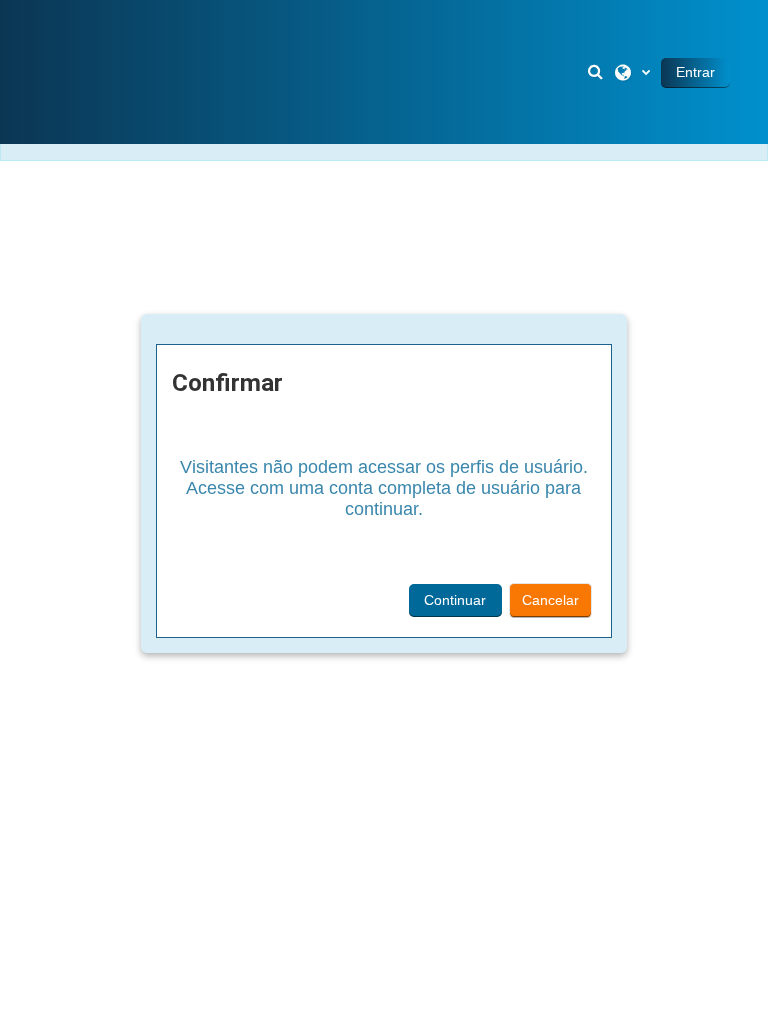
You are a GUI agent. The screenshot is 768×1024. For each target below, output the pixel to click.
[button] (597, 72)
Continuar (455, 600)
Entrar (695, 72)
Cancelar (550, 600)
